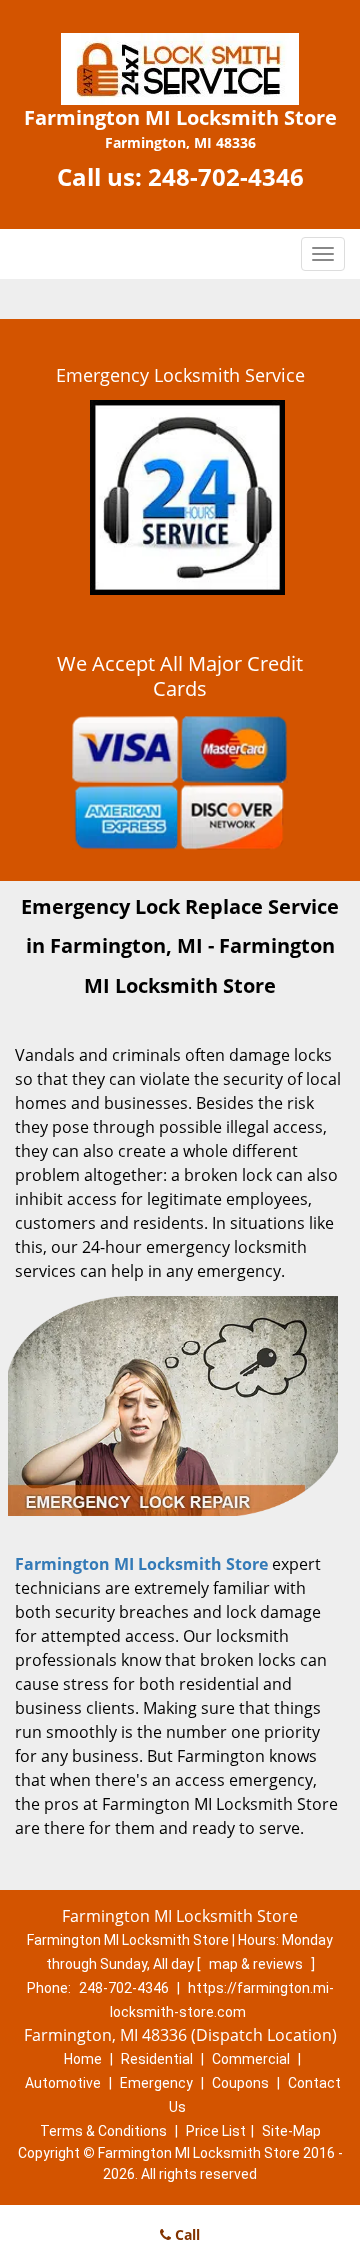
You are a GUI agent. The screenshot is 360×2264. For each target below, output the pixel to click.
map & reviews (257, 1964)
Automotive (63, 2083)
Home (83, 2059)
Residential (157, 2059)
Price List (216, 2131)
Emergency (156, 2083)
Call (185, 2234)
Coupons (240, 2083)
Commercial (251, 2059)
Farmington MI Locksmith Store (141, 1564)
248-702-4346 (226, 176)
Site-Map (291, 2131)
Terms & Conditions (103, 2131)
